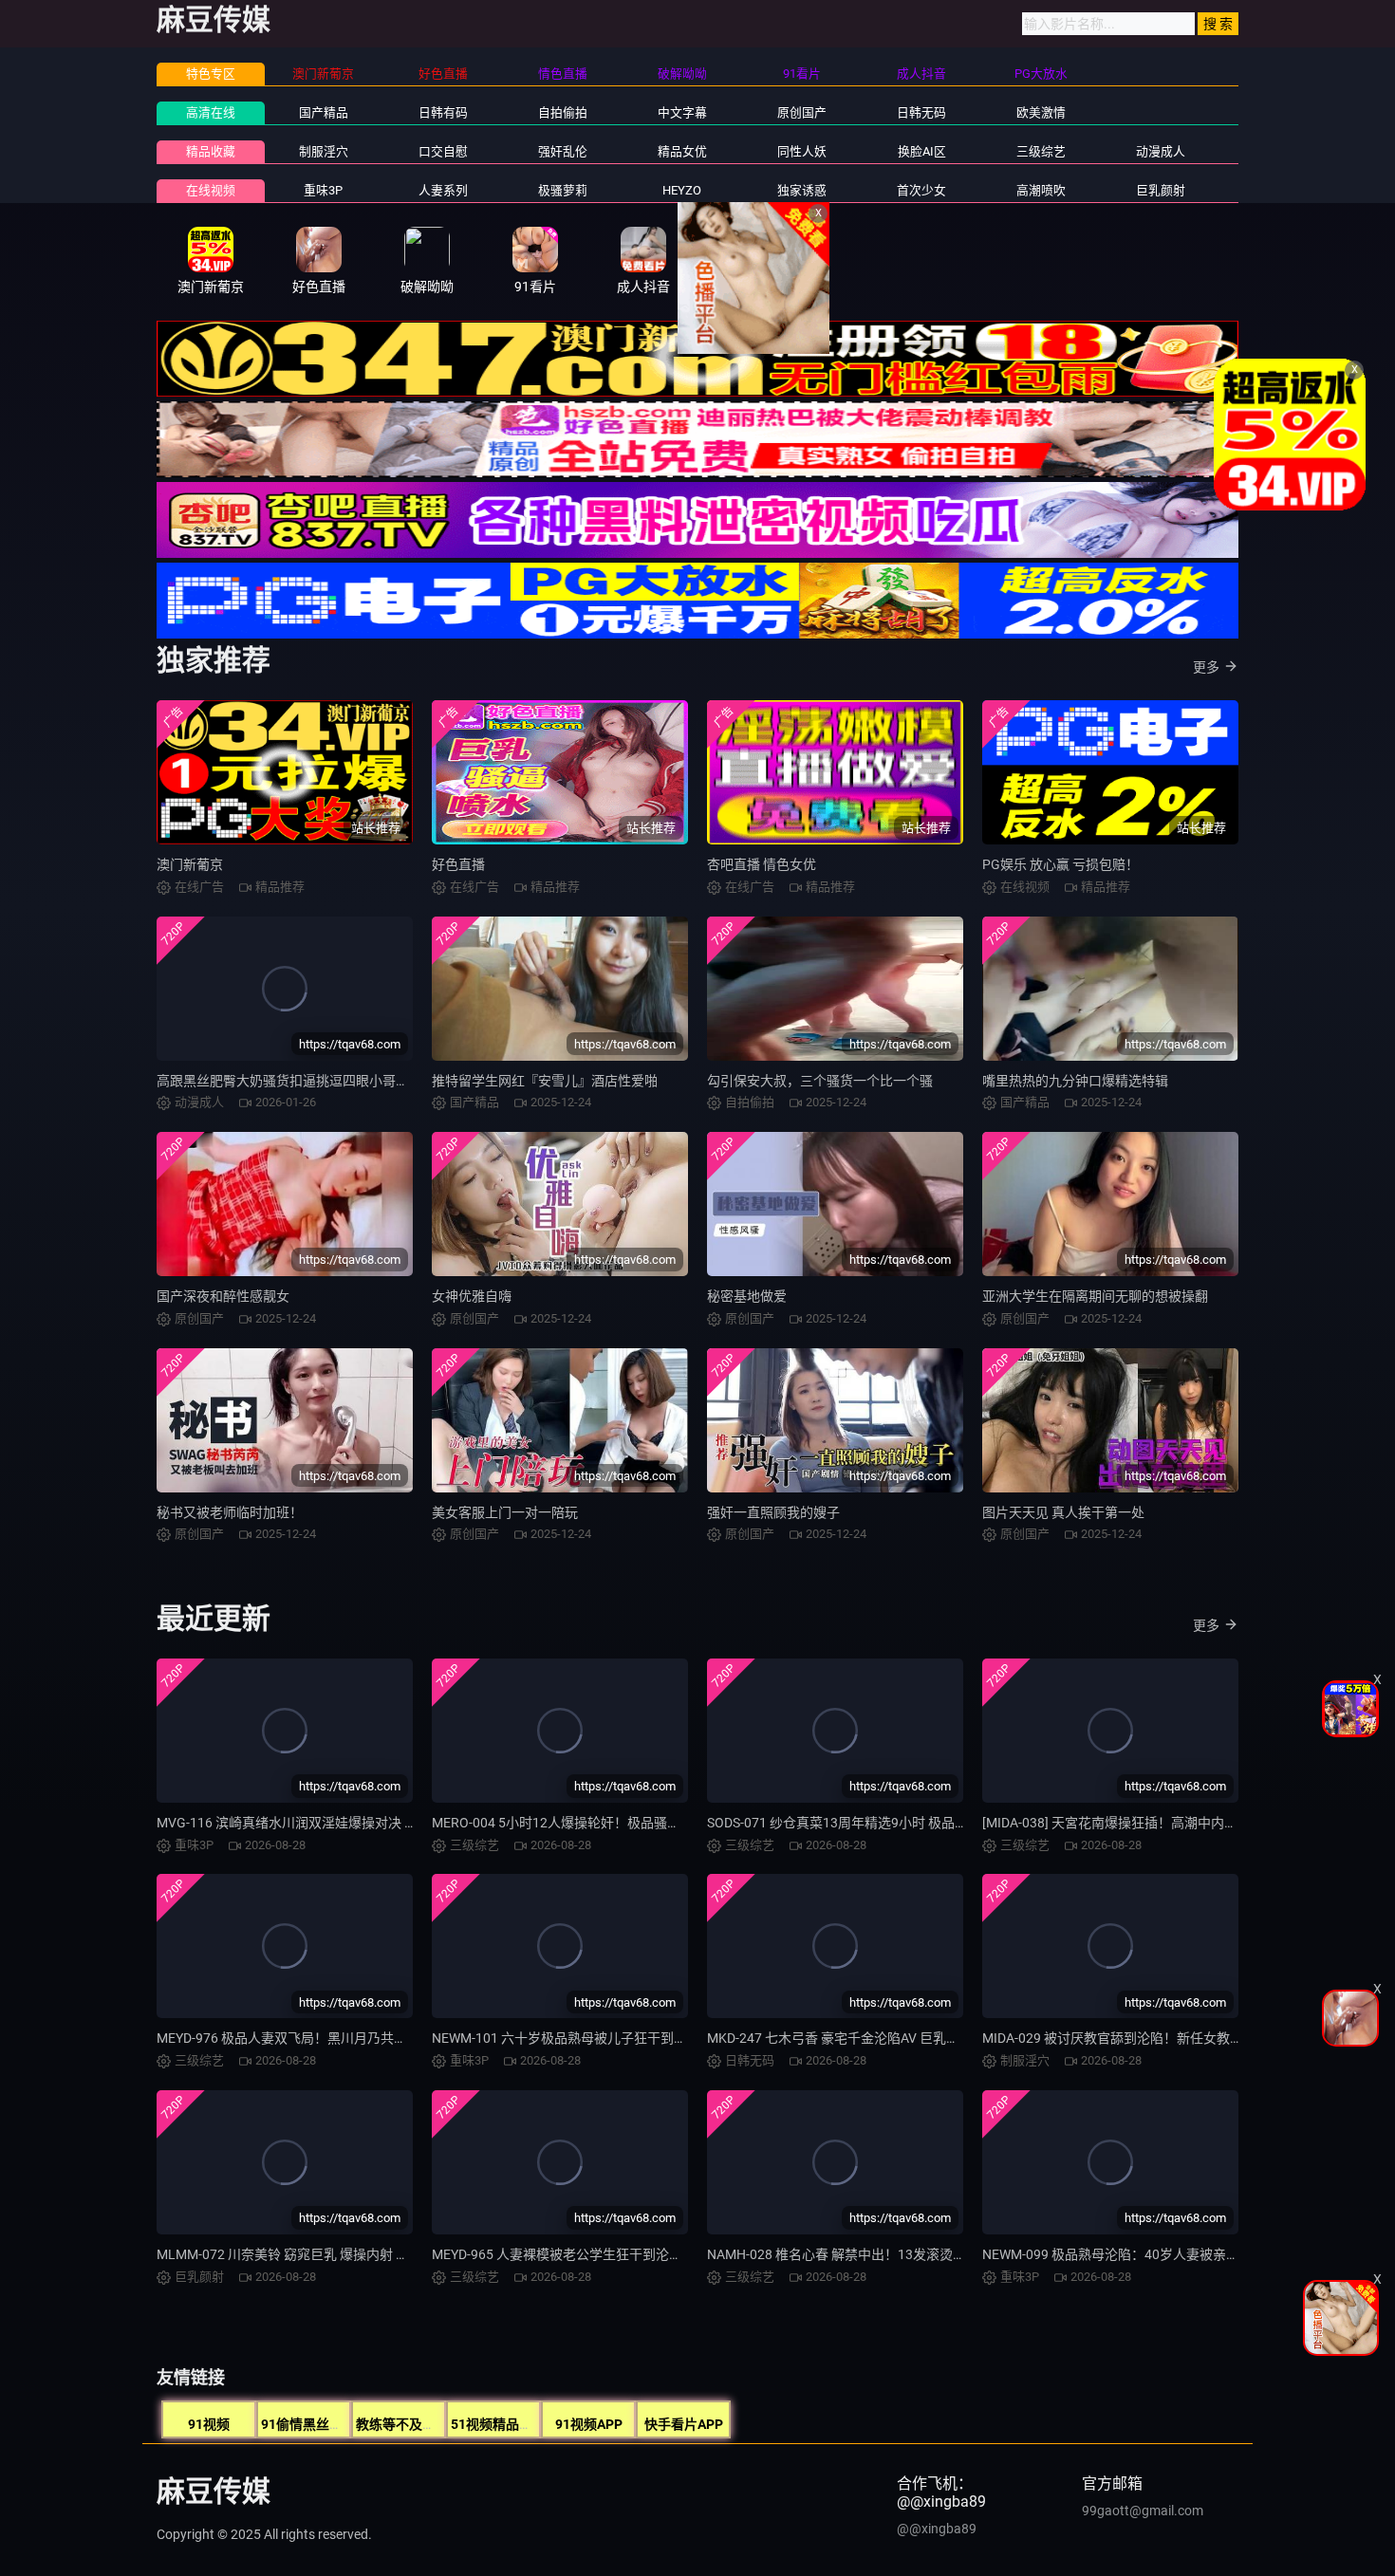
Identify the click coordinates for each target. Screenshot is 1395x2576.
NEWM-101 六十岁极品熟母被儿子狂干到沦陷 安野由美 (594, 2038)
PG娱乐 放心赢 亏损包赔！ (1060, 864)
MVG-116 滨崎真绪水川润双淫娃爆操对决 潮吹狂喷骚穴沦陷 (334, 1823)
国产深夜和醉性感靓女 (223, 1296)
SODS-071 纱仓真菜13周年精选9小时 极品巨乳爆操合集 (871, 1823)
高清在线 (211, 112)
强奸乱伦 (563, 151)
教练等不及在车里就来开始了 (442, 2424)
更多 (1206, 667)
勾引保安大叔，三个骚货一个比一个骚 (820, 1081)
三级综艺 (1041, 151)
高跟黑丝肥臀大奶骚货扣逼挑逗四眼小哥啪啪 (289, 1081)
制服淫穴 (324, 151)
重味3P (323, 190)
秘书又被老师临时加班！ (230, 1512)
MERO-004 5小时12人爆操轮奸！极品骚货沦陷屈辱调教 (596, 1823)
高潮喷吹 (1041, 190)
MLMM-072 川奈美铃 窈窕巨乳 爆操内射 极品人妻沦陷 (316, 2254)
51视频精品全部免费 (512, 2424)
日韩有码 (443, 112)
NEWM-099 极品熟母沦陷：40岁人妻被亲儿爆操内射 (1137, 2254)
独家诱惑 (802, 190)
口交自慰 (443, 151)
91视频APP (589, 2424)
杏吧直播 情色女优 (762, 864)
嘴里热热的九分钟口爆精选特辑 (1075, 1081)
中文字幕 (682, 112)
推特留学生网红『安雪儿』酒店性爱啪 (545, 1081)
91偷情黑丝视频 (308, 2424)
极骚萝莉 (563, 190)
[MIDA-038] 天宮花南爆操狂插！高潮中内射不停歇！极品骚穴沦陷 (1176, 1823)
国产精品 (324, 112)
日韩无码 (921, 112)
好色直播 (458, 864)
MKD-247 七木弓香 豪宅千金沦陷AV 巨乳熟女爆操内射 (866, 2038)
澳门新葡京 (190, 864)
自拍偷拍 (563, 112)
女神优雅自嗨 (472, 1296)
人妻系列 (443, 190)
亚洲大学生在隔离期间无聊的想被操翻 (1095, 1296)
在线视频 (211, 190)
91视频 (209, 2424)
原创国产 (802, 112)
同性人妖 (802, 151)
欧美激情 (1041, 112)
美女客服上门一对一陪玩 (505, 1512)
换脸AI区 (922, 151)
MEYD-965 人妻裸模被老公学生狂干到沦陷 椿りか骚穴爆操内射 (618, 2254)
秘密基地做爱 (747, 1296)
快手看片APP (684, 2424)
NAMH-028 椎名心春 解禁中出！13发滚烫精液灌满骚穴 (870, 2254)
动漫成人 (1161, 151)
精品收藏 (211, 151)
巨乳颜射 (1161, 190)
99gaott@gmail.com (1143, 2511)
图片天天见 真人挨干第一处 (1063, 1512)
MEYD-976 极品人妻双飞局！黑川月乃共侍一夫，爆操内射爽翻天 (348, 2038)
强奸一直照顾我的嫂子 (773, 1512)
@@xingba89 (937, 2529)
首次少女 (921, 190)
